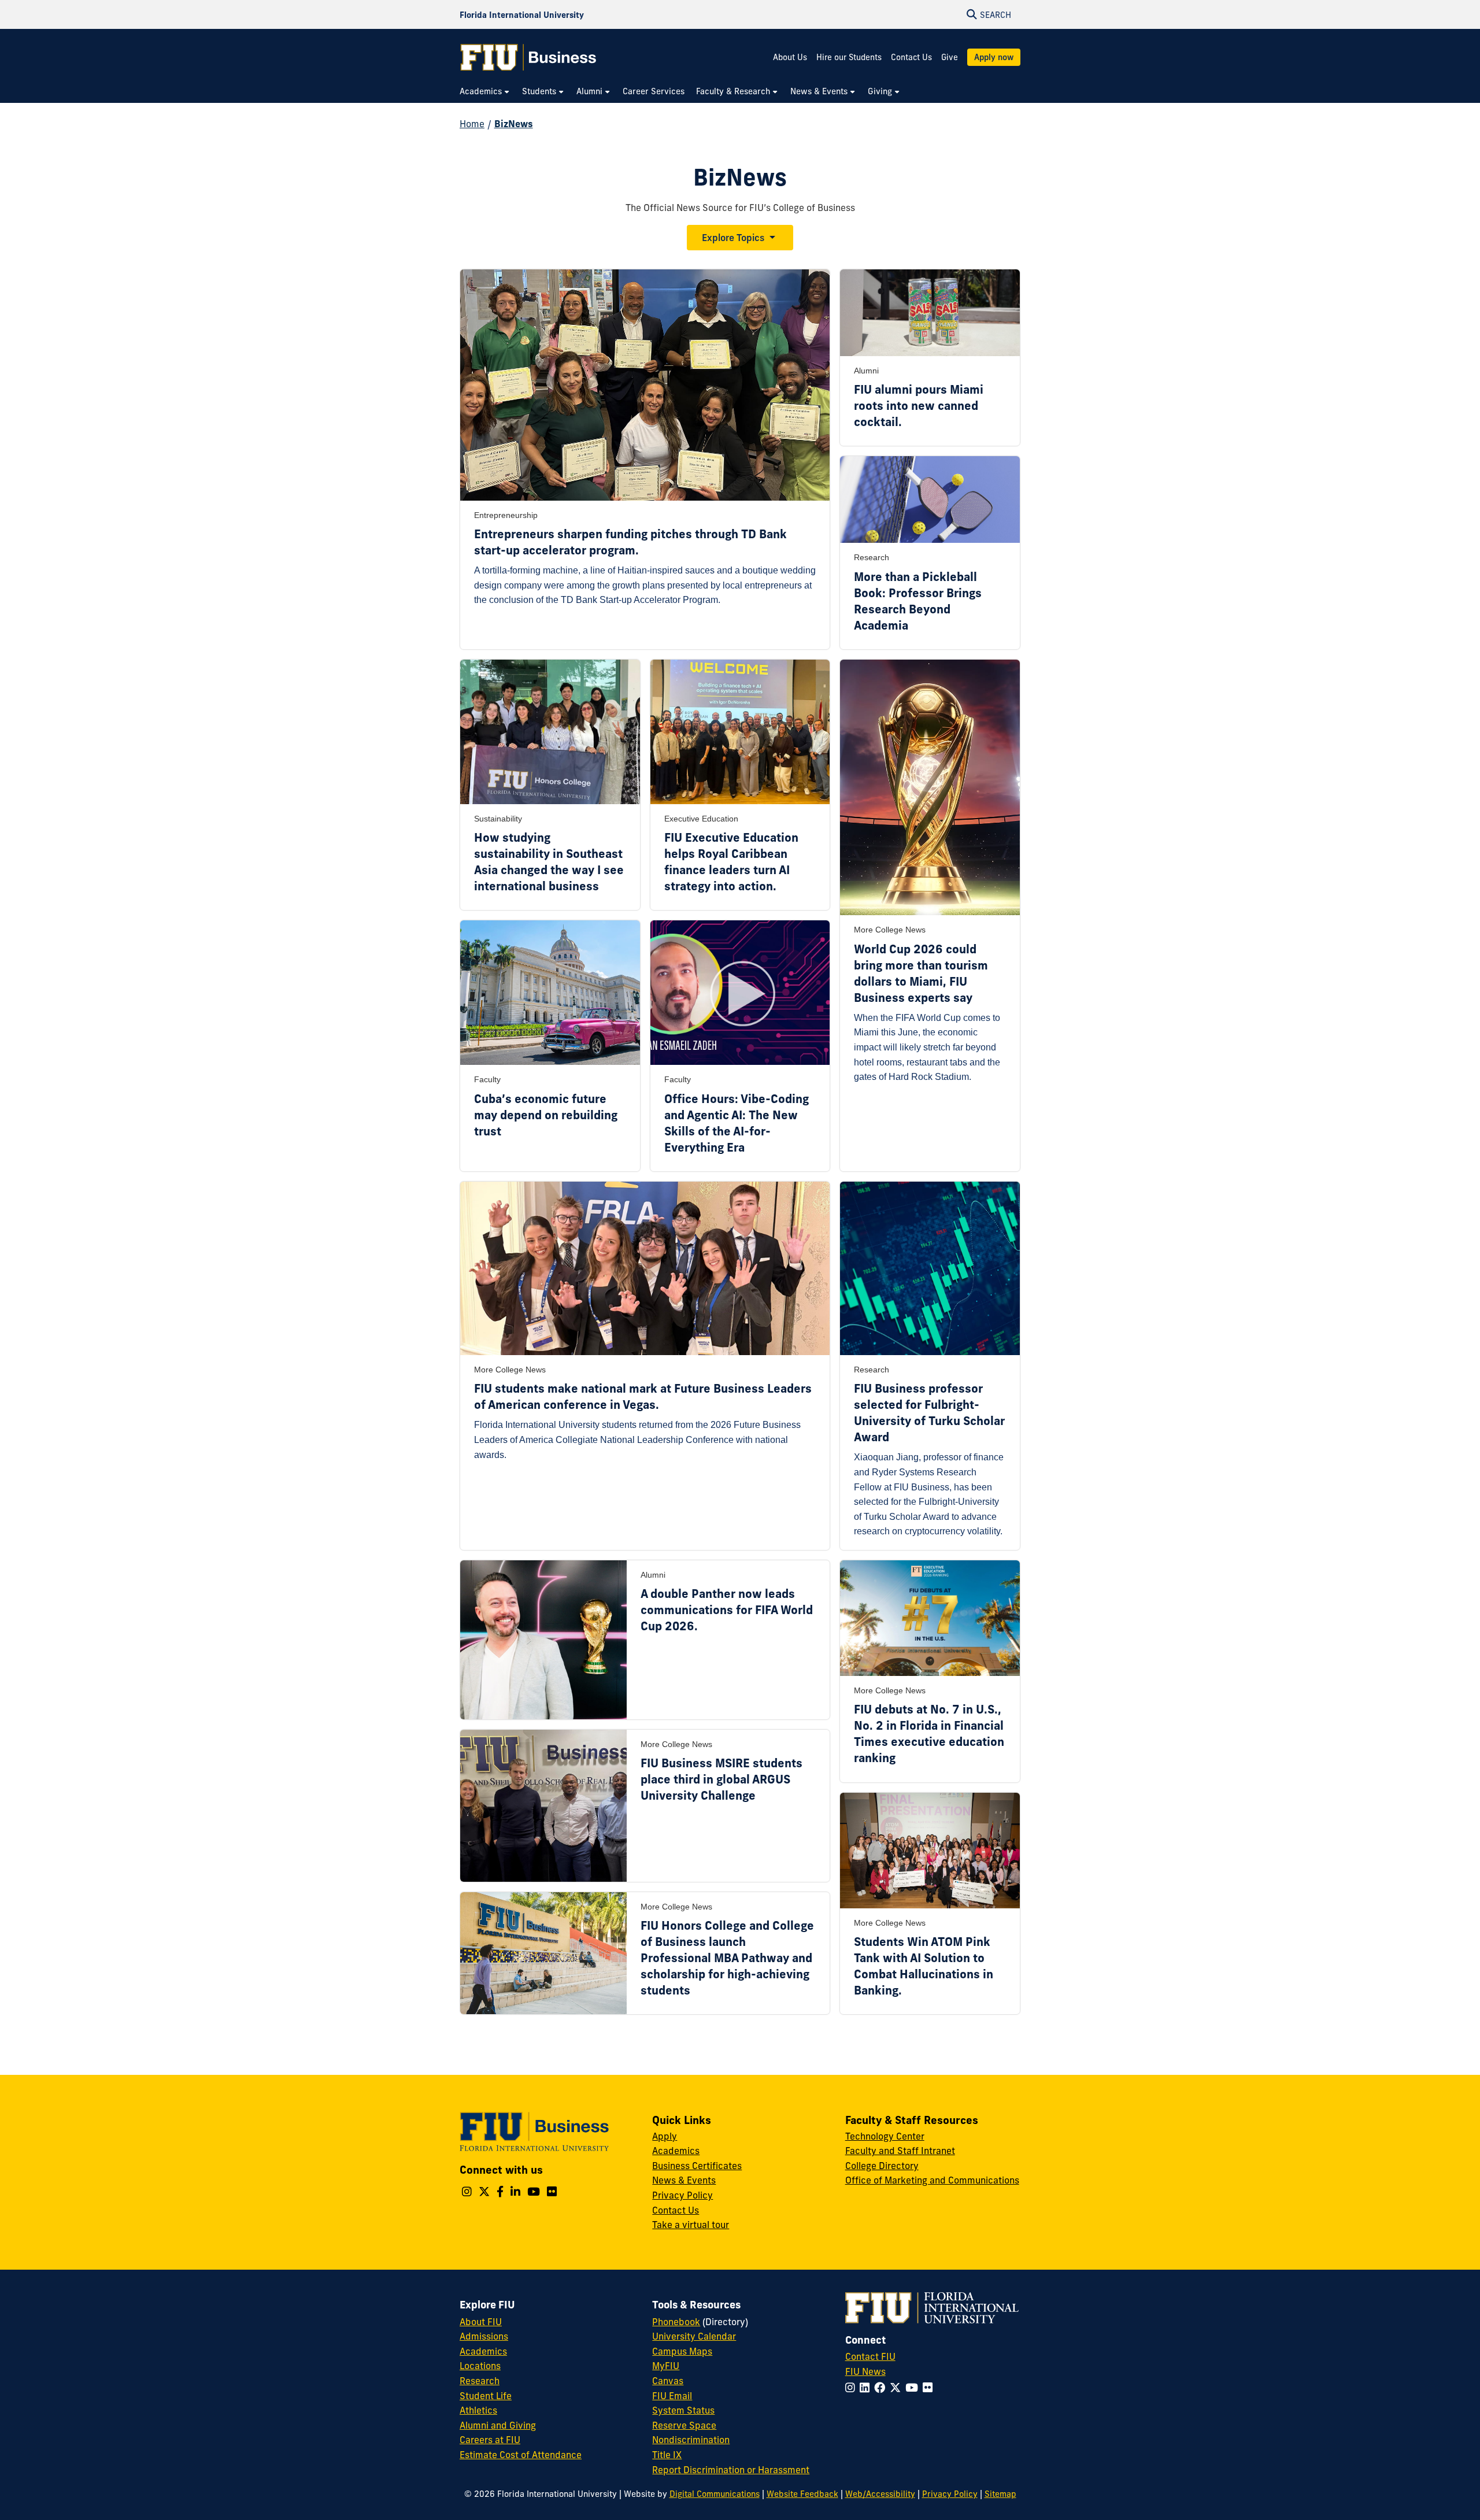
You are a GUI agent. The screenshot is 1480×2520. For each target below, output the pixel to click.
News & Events (684, 2180)
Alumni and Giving (498, 2425)
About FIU (481, 2322)
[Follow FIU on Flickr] (930, 2388)
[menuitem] (485, 92)
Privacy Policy (682, 2195)
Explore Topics (733, 238)
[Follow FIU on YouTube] (914, 2388)
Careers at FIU (490, 2440)
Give (950, 57)
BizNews (514, 124)
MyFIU (666, 2366)
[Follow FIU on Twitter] (898, 2388)
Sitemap (1000, 2494)
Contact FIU (870, 2356)
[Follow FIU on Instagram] (852, 2388)
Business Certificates (697, 2166)
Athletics (478, 2410)
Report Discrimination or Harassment (731, 2470)
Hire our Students (849, 57)
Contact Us (911, 57)
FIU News (865, 2371)
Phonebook (676, 2322)
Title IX (667, 2455)
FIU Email (672, 2396)
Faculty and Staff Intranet (900, 2151)
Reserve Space (684, 2425)
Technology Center (885, 2136)
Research (480, 2381)
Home (472, 124)
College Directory (882, 2166)
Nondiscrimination (691, 2440)
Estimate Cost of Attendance (521, 2455)
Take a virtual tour (691, 2225)
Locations (480, 2366)
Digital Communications (715, 2494)
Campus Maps (682, 2351)
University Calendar (694, 2336)
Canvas (668, 2381)
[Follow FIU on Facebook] (882, 2388)
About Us (790, 57)
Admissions (484, 2336)
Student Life (486, 2396)
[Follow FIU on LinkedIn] (867, 2388)
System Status (683, 2410)
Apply (665, 2136)
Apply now (994, 57)
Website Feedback (802, 2494)
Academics (676, 2151)
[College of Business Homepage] (528, 57)
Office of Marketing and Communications (932, 2180)
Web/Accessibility (880, 2494)
